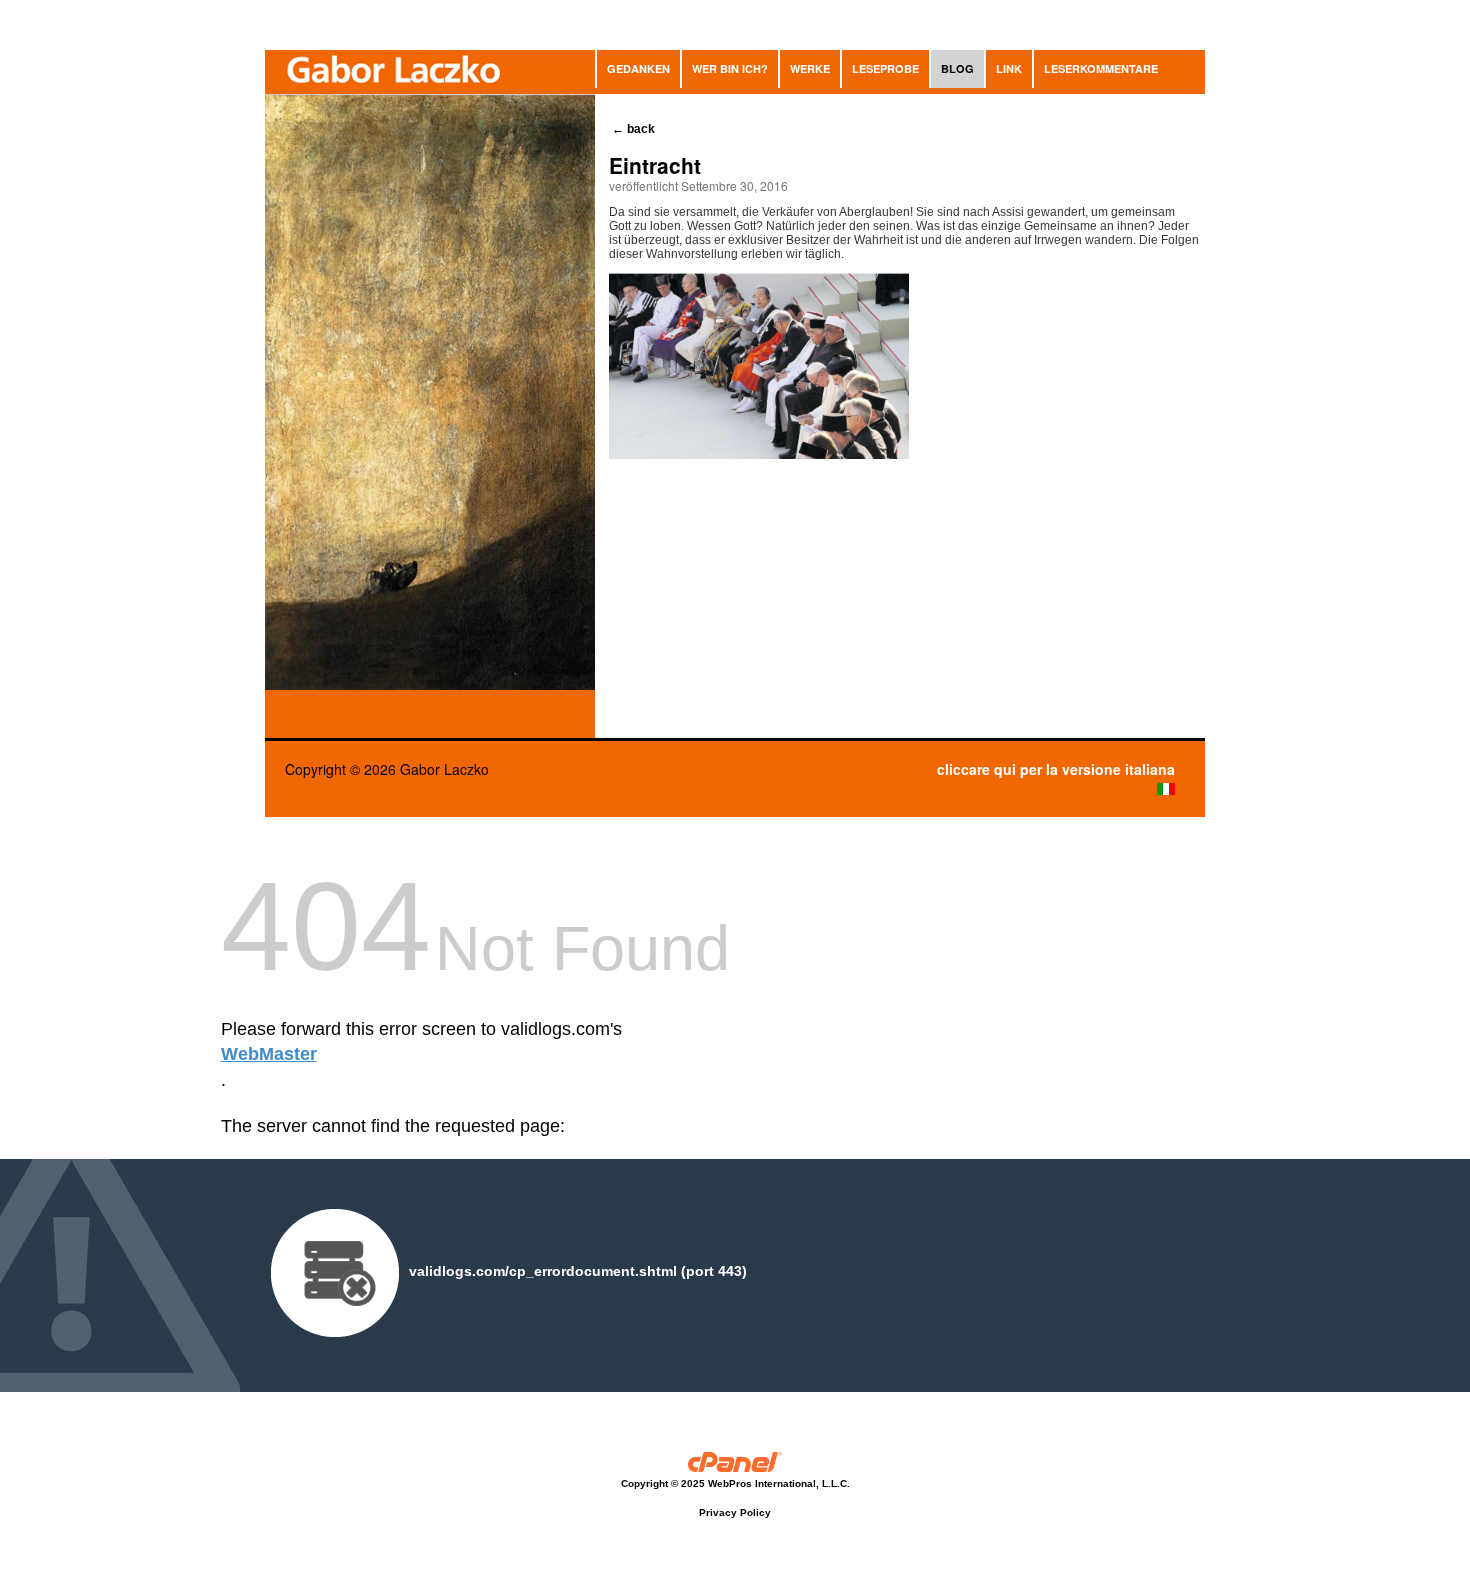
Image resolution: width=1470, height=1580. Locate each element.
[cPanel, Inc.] (735, 1464)
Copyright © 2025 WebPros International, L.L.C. (735, 1483)
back (635, 129)
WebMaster (269, 1054)
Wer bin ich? (730, 68)
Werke (810, 68)
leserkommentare (1101, 68)
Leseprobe (885, 68)
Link (1009, 68)
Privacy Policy (735, 1512)
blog (957, 68)
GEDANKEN (638, 68)
